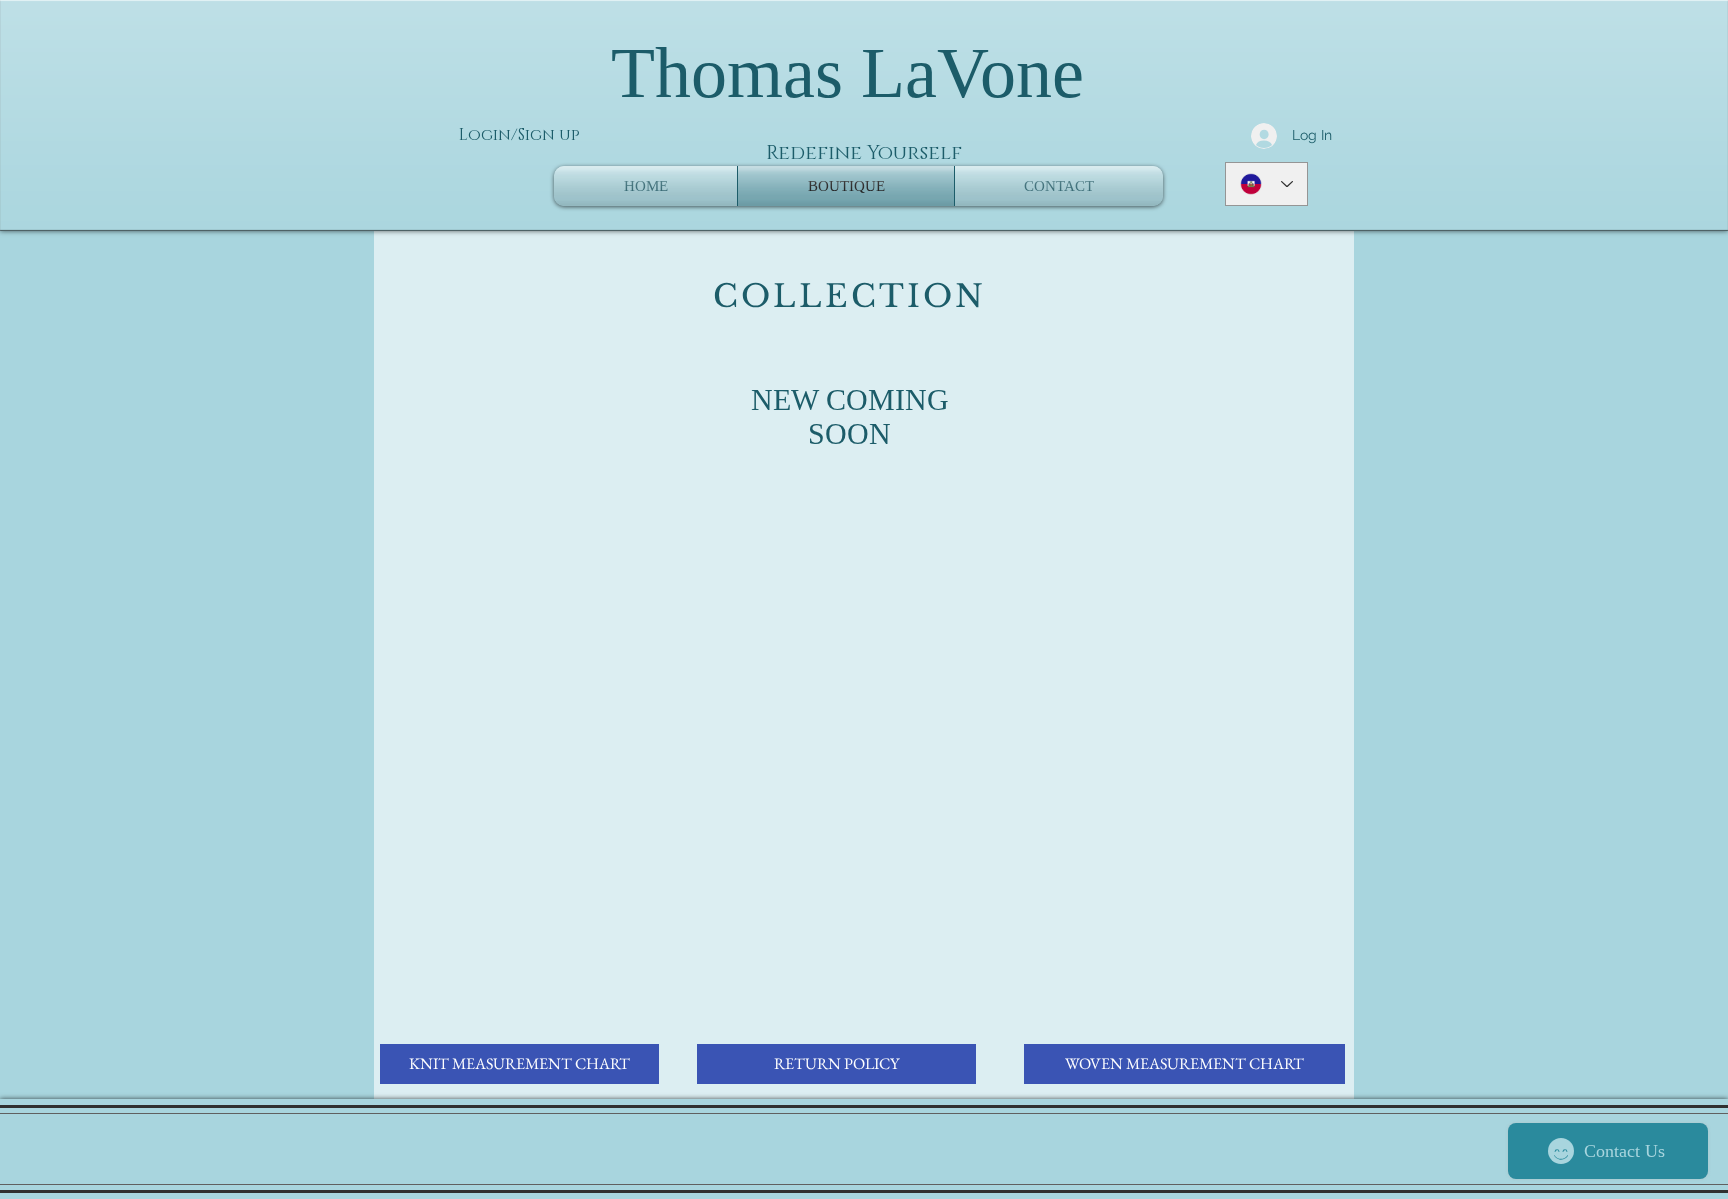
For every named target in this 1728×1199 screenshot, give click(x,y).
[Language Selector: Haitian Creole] (1266, 184)
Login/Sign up (519, 135)
